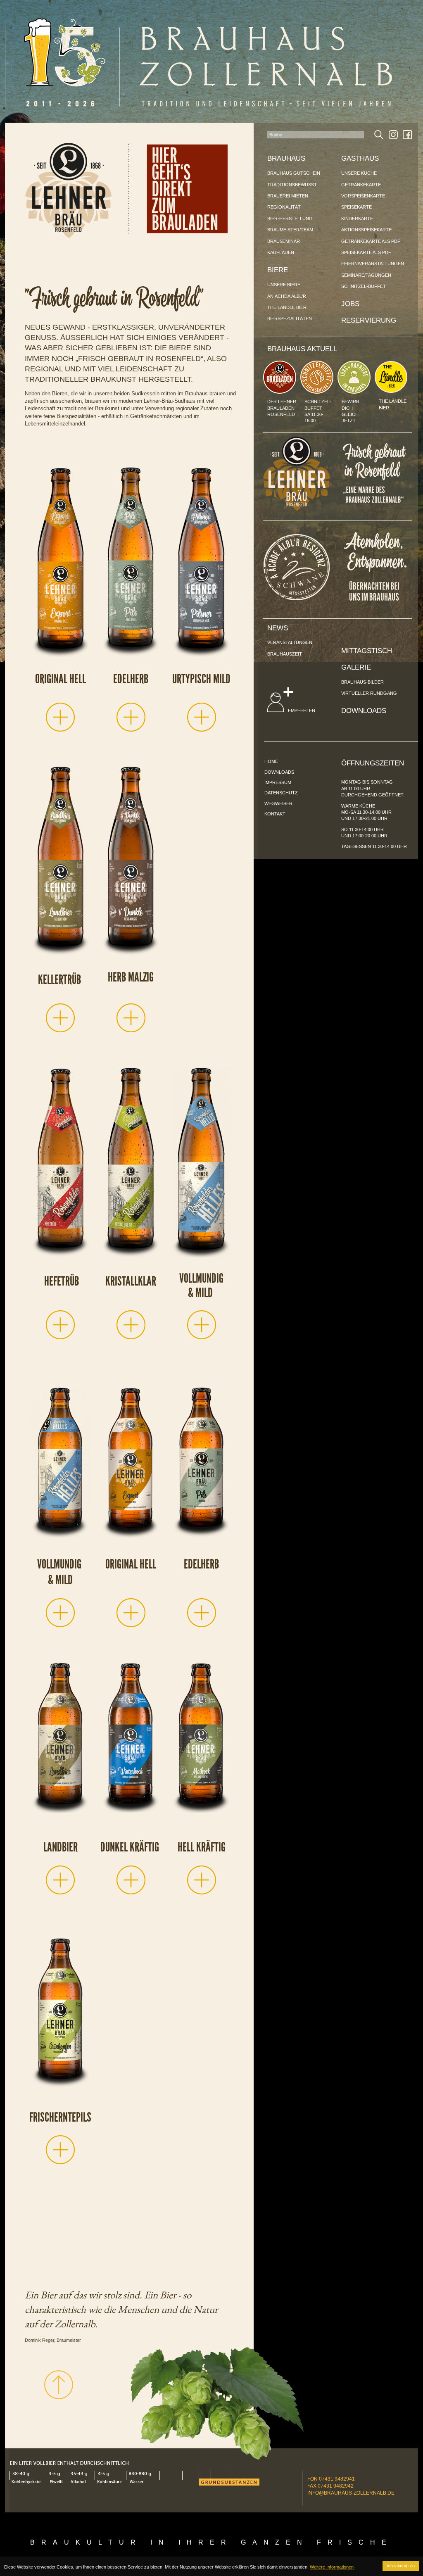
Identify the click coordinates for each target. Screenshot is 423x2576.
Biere (278, 270)
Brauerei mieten (288, 196)
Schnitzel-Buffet (364, 286)
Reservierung (369, 320)
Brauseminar (284, 241)
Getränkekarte (361, 185)
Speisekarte (356, 207)
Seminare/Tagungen (366, 275)
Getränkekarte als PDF (371, 241)
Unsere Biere (284, 285)
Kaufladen (281, 252)
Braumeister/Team (290, 230)
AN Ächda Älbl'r (287, 296)
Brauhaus (286, 158)
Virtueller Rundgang (369, 693)
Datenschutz (281, 793)
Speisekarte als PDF (366, 252)
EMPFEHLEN (301, 711)
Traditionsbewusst (292, 185)
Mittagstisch (367, 651)
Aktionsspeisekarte (366, 230)
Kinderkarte (357, 219)
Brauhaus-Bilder (362, 682)
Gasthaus (360, 158)
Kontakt (275, 814)
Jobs (350, 304)
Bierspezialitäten (290, 318)
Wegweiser (278, 803)
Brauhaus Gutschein (294, 173)
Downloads (364, 711)
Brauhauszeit (285, 654)
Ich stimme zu (401, 2566)
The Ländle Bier (287, 307)
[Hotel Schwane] (297, 598)
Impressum (278, 782)
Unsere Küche (359, 173)
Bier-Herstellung (290, 219)
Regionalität (284, 207)
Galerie (356, 667)
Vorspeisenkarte (363, 196)
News (278, 628)
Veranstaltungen (290, 642)
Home (271, 761)
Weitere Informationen (332, 2567)
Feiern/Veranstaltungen (373, 264)
